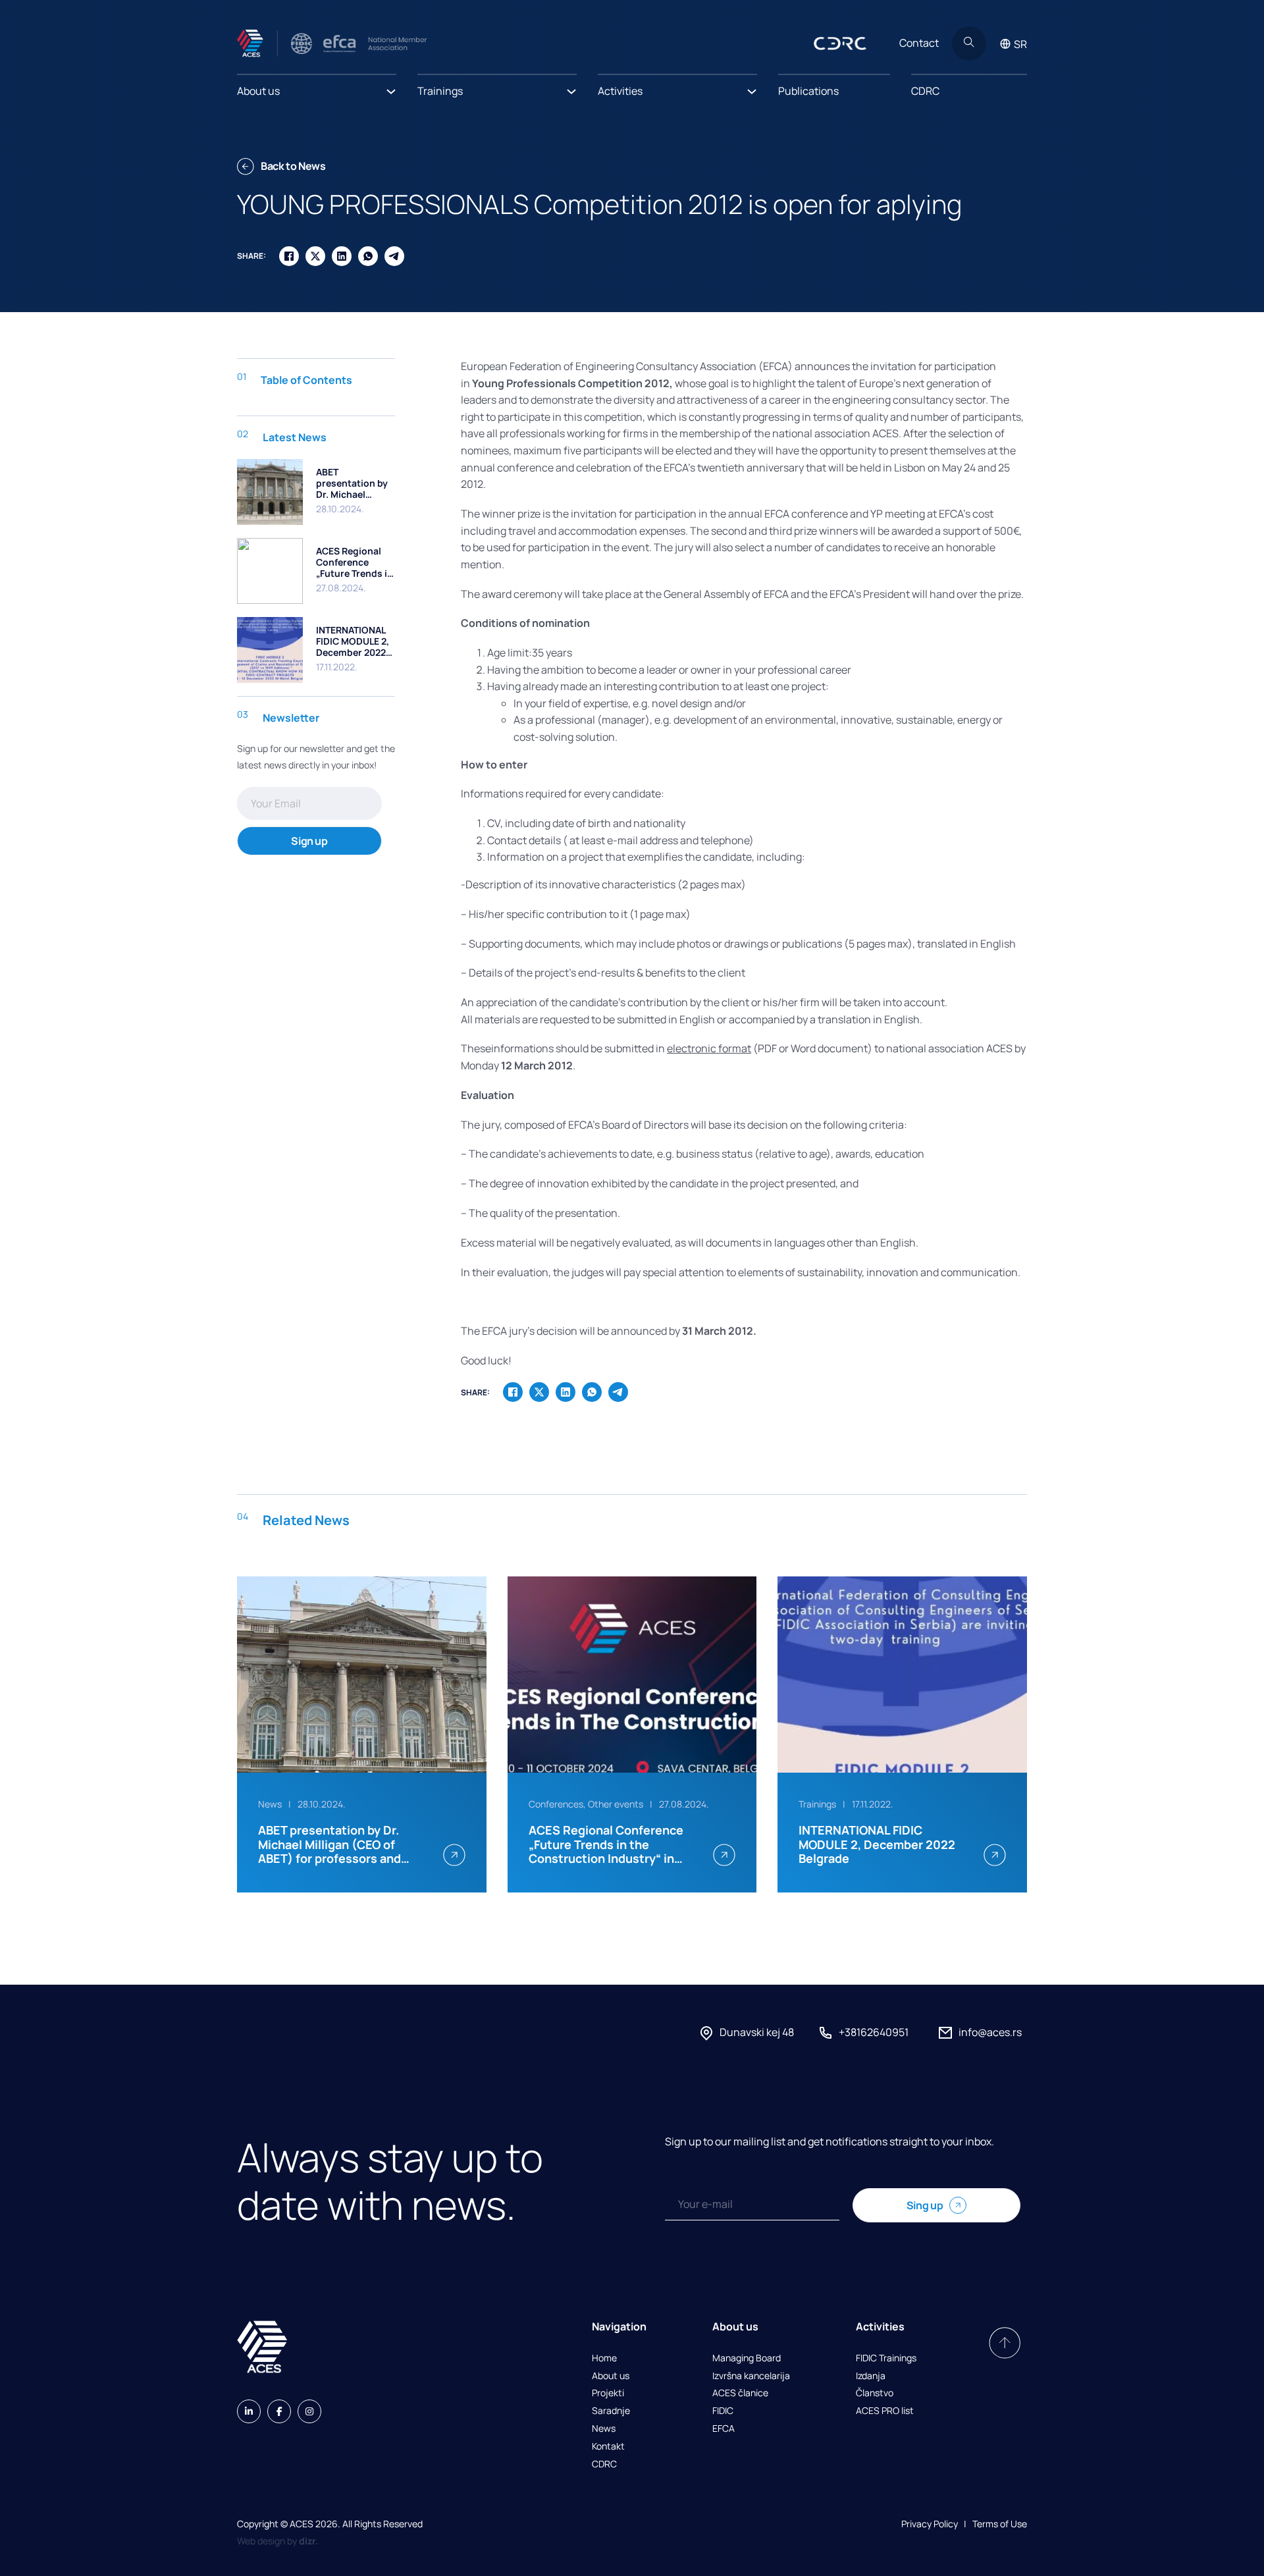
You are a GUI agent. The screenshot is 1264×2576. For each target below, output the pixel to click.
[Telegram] (394, 256)
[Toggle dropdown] (391, 88)
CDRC (925, 91)
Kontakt (608, 2447)
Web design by (277, 2541)
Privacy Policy (930, 2524)
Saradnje (611, 2411)
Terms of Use (1000, 2524)
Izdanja (871, 2376)
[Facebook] (289, 256)
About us (611, 2376)
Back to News (293, 166)
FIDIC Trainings (886, 2358)
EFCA (724, 2429)
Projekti (608, 2393)
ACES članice (740, 2393)
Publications (808, 91)
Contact (919, 43)
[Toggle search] (969, 43)
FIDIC (723, 2411)
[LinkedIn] (342, 256)
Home (604, 2358)
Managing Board (747, 2358)
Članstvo (875, 2393)
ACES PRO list (885, 2411)
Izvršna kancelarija (751, 2376)
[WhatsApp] (368, 256)
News (604, 2429)
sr (1020, 44)
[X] (315, 256)
